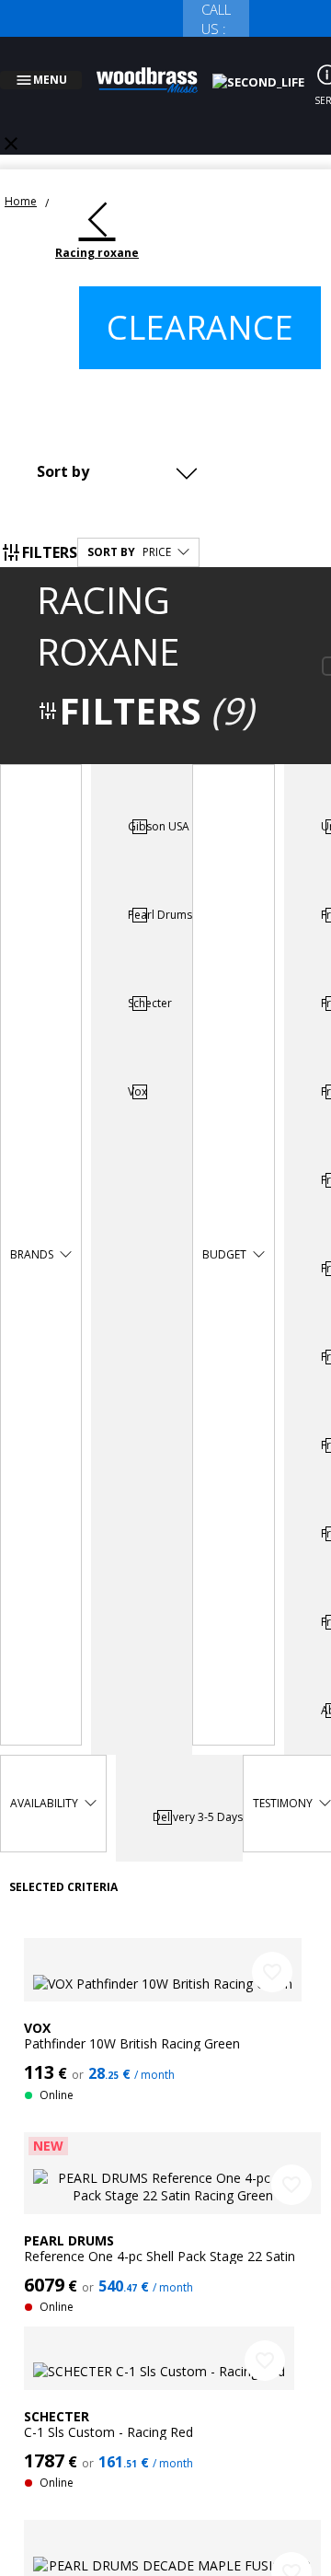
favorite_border (272, 1950)
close (11, 122)
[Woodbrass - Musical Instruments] (157, 69)
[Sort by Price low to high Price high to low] (122, 449)
